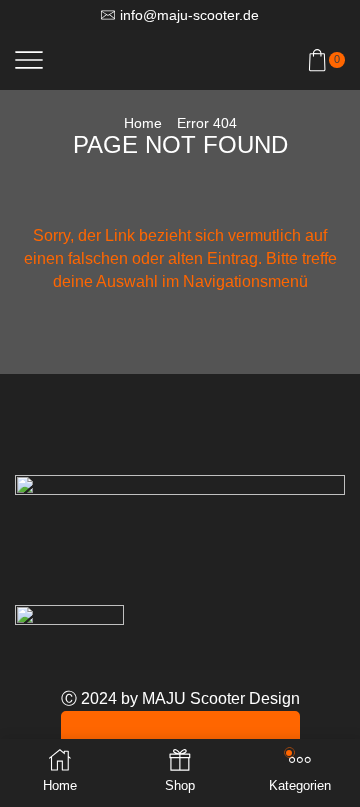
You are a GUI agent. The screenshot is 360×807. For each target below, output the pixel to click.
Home (143, 123)
